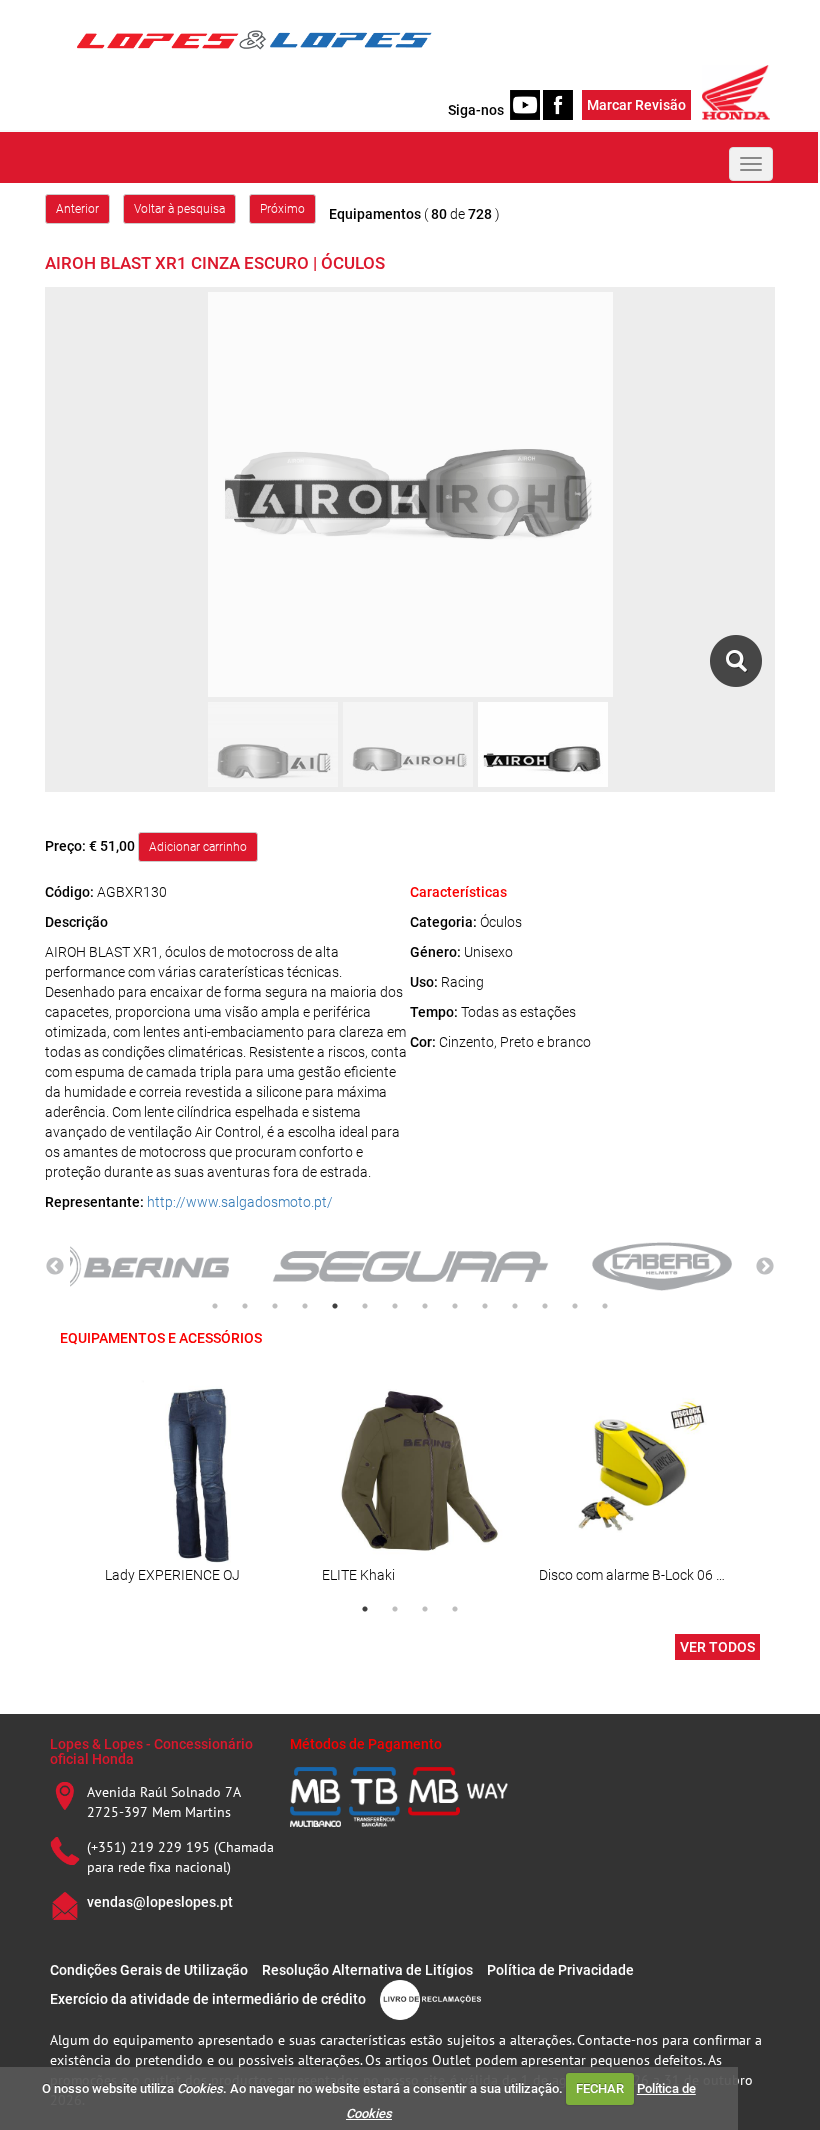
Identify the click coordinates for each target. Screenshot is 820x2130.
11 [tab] (515, 1306)
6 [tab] (365, 1306)
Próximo (282, 209)
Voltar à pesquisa (179, 209)
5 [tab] (335, 1306)
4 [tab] (305, 1306)
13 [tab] (575, 1306)
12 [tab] (545, 1306)
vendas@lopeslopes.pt (160, 1902)
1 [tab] (215, 1306)
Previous (55, 1267)
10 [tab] (485, 1306)
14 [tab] (605, 1306)
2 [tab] (245, 1306)
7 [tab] (395, 1306)
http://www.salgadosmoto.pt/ (240, 1202)
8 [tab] (425, 1306)
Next (765, 1267)
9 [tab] (455, 1306)
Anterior (77, 209)
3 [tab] (275, 1306)
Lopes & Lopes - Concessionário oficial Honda (151, 1751)
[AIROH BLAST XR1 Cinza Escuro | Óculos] (735, 661)
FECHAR (600, 2088)
